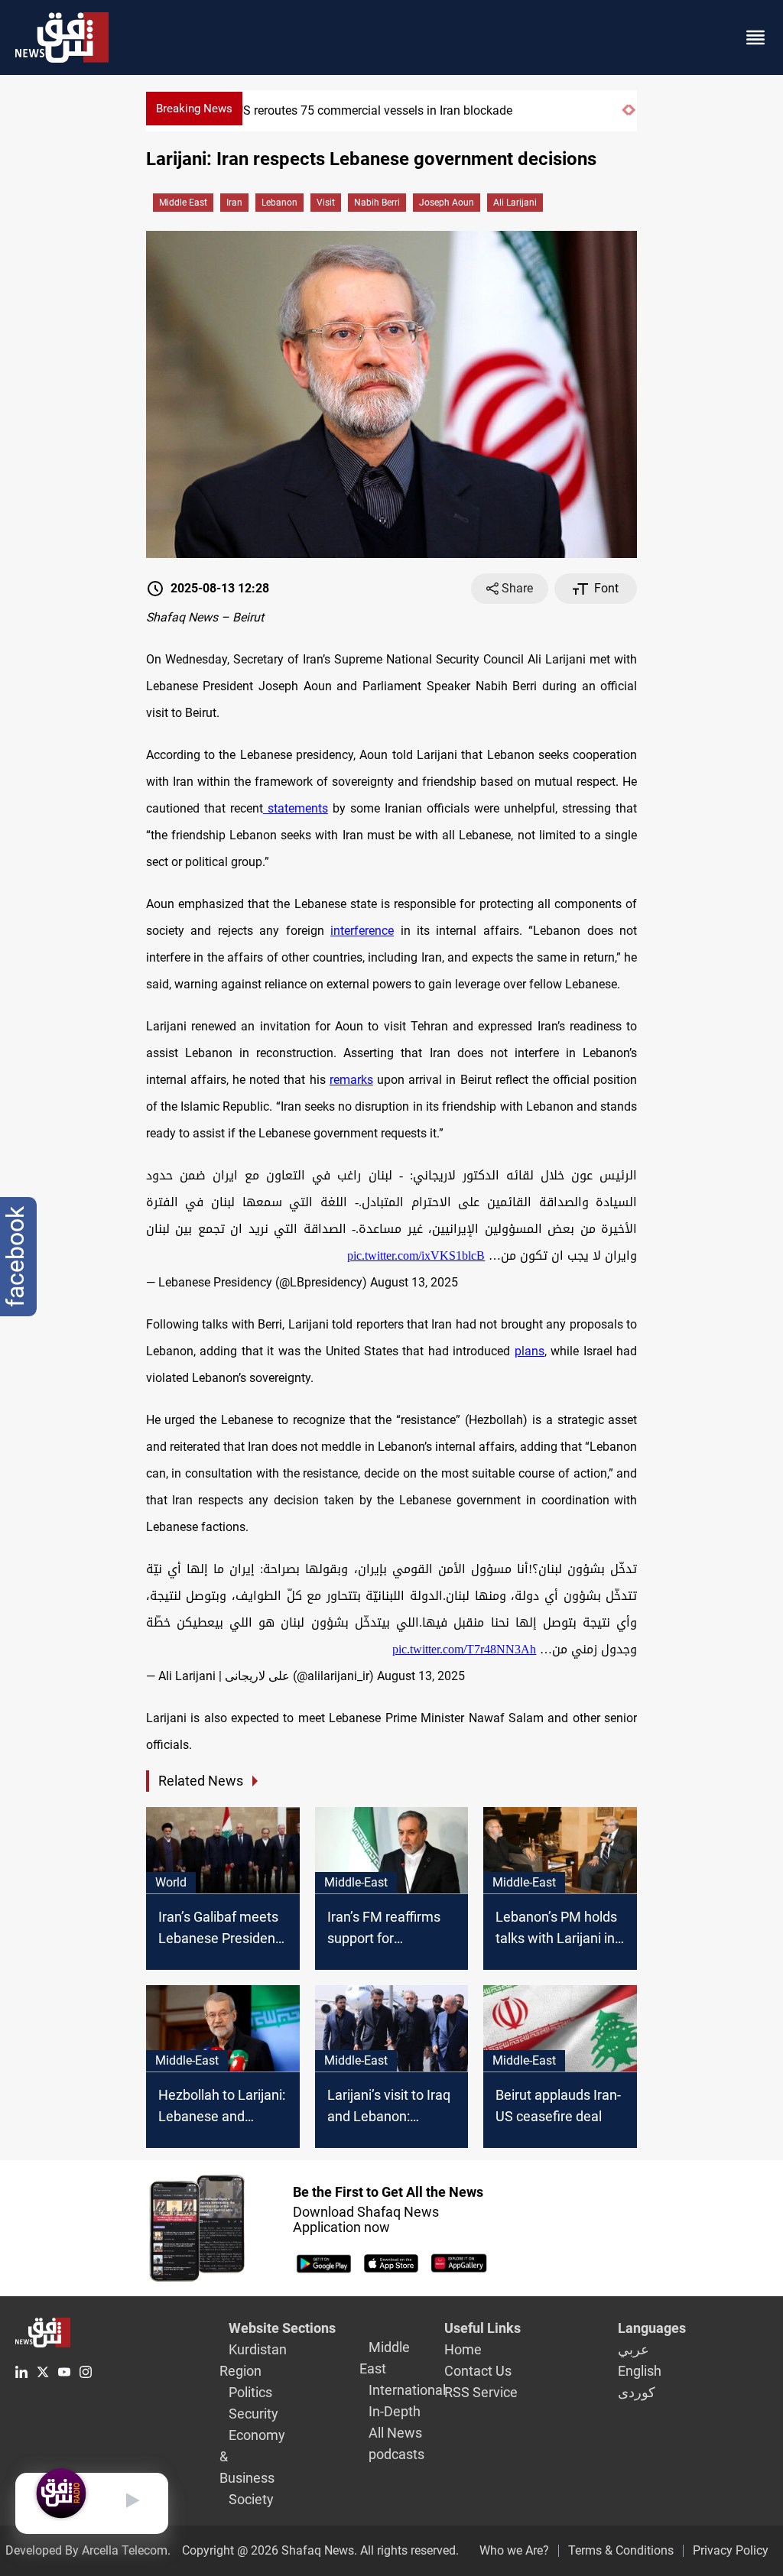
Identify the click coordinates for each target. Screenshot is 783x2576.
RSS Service (481, 2392)
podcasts (396, 2454)
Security (253, 2414)
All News (395, 2433)
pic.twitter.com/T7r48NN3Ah (464, 1649)
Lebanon (279, 203)
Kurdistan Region (253, 2360)
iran (234, 203)
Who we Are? (514, 2550)
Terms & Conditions (621, 2550)
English (640, 2371)
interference (362, 931)
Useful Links (482, 2328)
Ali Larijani (515, 203)
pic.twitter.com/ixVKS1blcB (416, 1256)
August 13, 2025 (414, 1282)
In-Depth (395, 2411)
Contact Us (478, 2371)
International (407, 2390)
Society (251, 2499)
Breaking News (194, 109)
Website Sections (282, 2328)
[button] (625, 117)
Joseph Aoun (447, 203)
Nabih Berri (377, 203)
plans (530, 1351)
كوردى (637, 2392)
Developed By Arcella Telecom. (88, 2550)
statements (296, 808)
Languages (652, 2328)
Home (463, 2349)
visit (326, 203)
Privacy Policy (731, 2550)
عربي (634, 2349)
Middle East (183, 203)
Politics (250, 2392)
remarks (351, 1080)
